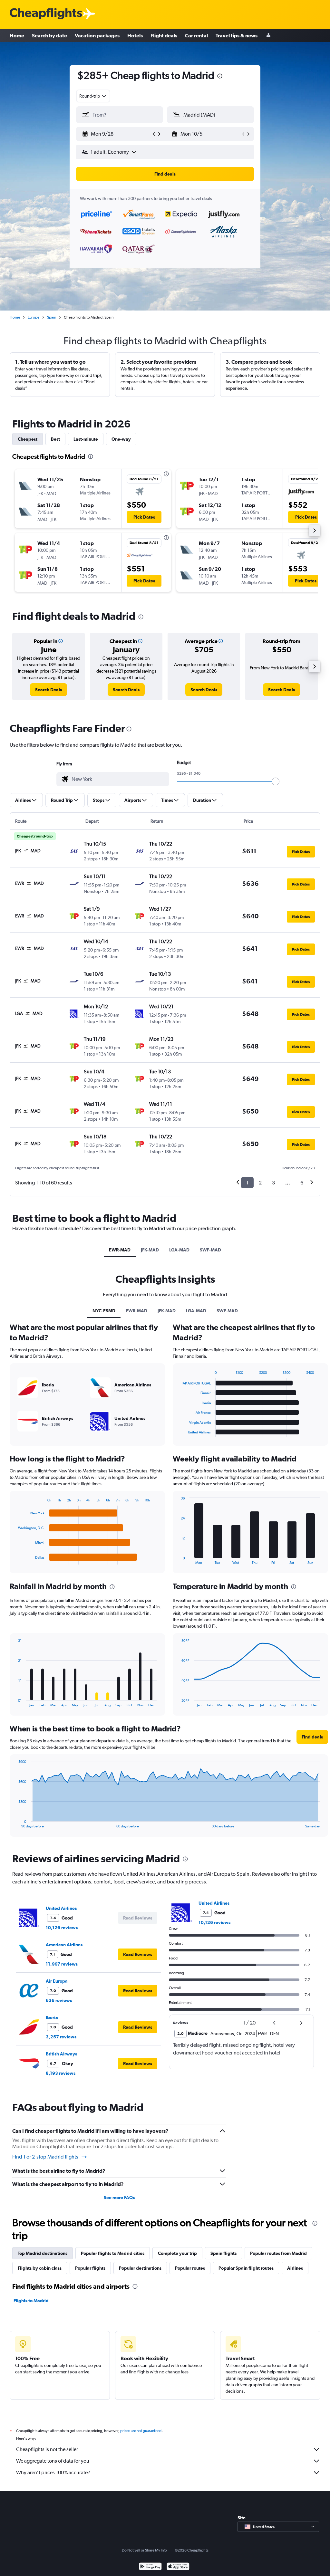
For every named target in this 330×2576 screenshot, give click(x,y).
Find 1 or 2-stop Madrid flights (45, 2157)
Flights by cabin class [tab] (40, 2268)
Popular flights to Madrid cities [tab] (113, 2253)
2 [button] (260, 1183)
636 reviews (59, 2000)
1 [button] (247, 1183)
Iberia (52, 2017)
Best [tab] (55, 439)
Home (17, 35)
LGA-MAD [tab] (179, 1250)
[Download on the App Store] (178, 2567)
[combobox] (93, 96)
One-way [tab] (121, 439)
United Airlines (61, 1908)
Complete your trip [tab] (177, 2253)
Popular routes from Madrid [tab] (278, 2253)
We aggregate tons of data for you (53, 2461)
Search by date (49, 35)
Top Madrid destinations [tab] (43, 2253)
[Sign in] (268, 36)
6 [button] (302, 1183)
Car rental (196, 35)
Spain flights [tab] (223, 2253)
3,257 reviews (61, 2037)
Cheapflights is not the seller (47, 2449)
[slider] (276, 781)
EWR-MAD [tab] (120, 1250)
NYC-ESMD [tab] (104, 1311)
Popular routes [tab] (190, 2268)
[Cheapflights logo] (46, 14)
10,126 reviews (62, 1928)
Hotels (135, 35)
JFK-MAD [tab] (150, 1250)
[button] (220, 77)
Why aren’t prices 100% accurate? (53, 2472)
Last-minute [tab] (86, 439)
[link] (49, 690)
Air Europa (57, 1981)
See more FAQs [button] (119, 2198)
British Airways (61, 2054)
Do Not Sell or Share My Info (144, 2550)
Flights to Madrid (31, 2301)
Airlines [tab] (295, 2268)
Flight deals (164, 35)
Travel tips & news (237, 35)
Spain (52, 317)
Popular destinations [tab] (140, 2268)
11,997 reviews (62, 1964)
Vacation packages (97, 35)
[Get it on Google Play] (150, 2567)
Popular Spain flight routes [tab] (246, 2268)
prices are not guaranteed (141, 2431)
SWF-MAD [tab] (210, 1250)
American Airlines (64, 1945)
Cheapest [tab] (28, 439)
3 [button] (273, 1183)
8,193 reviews (61, 2073)
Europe (34, 317)
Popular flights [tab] (90, 2268)
